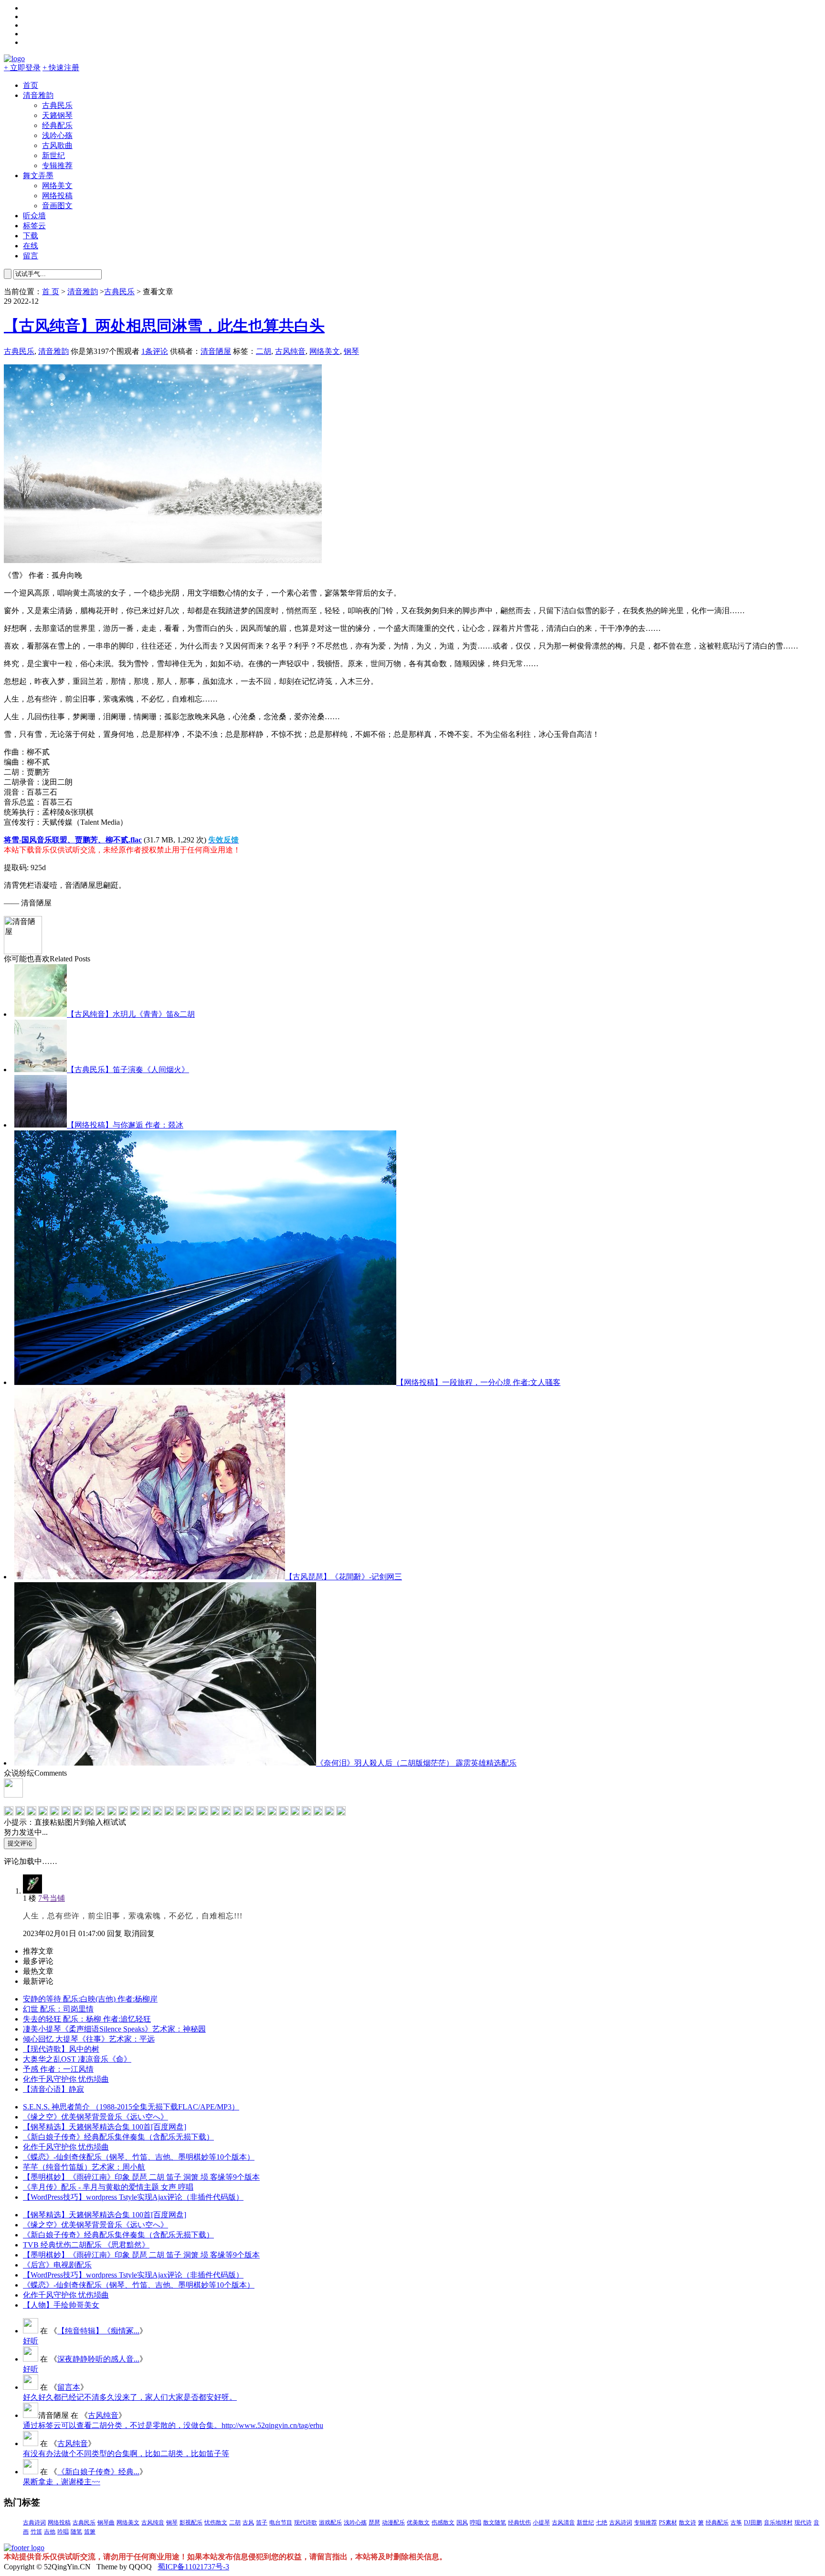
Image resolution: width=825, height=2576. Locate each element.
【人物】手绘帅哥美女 (61, 2305)
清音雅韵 (38, 95)
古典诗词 (34, 2523)
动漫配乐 (393, 2523)
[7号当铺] (32, 1891)
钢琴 (351, 351)
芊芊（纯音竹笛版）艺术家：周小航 (84, 2167)
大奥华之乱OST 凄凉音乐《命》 (77, 2059)
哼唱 (476, 2523)
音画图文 (57, 206)
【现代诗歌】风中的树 (61, 2049)
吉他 (50, 2532)
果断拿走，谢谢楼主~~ (62, 2482)
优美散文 (418, 2523)
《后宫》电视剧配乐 (57, 2265)
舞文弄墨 (38, 176)
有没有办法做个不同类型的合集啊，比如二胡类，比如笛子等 (126, 2454)
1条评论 (155, 351)
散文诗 (687, 2523)
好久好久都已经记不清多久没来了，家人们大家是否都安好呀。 (130, 2397)
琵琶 (374, 2523)
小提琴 (541, 2523)
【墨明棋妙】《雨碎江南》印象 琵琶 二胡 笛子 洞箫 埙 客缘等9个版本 (141, 2177)
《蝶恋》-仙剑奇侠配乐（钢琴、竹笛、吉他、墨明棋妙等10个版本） (139, 2157)
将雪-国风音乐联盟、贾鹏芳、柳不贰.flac (73, 840)
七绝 (602, 2523)
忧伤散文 (216, 2523)
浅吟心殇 (57, 135)
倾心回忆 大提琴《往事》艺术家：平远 (89, 2039)
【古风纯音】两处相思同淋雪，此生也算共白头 (164, 326)
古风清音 (563, 2523)
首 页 (51, 292)
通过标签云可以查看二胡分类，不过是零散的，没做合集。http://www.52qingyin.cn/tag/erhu (173, 2425)
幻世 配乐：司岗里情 (58, 2009)
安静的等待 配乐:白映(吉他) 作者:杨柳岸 (90, 1999)
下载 (31, 236)
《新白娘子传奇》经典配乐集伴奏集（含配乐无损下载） (118, 2137)
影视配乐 (191, 2523)
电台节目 (281, 2523)
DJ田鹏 (753, 2523)
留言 (31, 256)
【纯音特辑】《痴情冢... (98, 2331)
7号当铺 (52, 1898)
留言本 (69, 2387)
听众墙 (34, 216)
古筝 (736, 2523)
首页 (31, 85)
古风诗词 (621, 2523)
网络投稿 (57, 196)
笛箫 (90, 2532)
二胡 (264, 351)
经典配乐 (57, 125)
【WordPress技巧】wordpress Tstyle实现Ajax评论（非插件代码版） (133, 2197)
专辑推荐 (57, 165)
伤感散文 (443, 2523)
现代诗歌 (306, 2523)
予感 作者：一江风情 (58, 2069)
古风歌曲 (57, 145)
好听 (31, 2341)
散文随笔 (495, 2523)
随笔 (76, 2532)
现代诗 (803, 2523)
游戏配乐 (330, 2523)
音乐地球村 (778, 2523)
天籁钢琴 (57, 115)
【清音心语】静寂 (53, 2089)
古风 (248, 2523)
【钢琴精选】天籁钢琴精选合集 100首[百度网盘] (105, 2127)
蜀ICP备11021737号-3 (193, 2567)
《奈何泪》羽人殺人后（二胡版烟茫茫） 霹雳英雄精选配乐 (416, 1763)
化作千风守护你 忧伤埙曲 (66, 2079)
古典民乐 (57, 105)
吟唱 (63, 2532)
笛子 (262, 2523)
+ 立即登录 (22, 68)
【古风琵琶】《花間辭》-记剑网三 (344, 1577)
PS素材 (668, 2523)
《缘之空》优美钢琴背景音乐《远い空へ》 (95, 2117)
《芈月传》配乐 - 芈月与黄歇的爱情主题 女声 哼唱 (108, 2187)
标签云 (34, 226)
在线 (31, 246)
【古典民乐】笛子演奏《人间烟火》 (128, 1070)
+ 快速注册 (61, 68)
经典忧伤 (519, 2523)
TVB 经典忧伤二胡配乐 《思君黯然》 (86, 2245)
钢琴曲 (106, 2523)
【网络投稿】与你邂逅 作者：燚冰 (125, 1125)
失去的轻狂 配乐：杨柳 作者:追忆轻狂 (87, 2019)
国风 (462, 2523)
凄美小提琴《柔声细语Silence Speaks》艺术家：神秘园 (114, 2029)
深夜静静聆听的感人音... (98, 2359)
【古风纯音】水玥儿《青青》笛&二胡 (131, 1014)
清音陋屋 (216, 351)
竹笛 (36, 2532)
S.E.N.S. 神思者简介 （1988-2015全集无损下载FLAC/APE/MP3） (131, 2107)
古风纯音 (290, 351)
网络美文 (57, 186)
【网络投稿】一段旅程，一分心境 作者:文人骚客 (478, 1382)
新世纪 (53, 155)
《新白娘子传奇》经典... (98, 2472)
